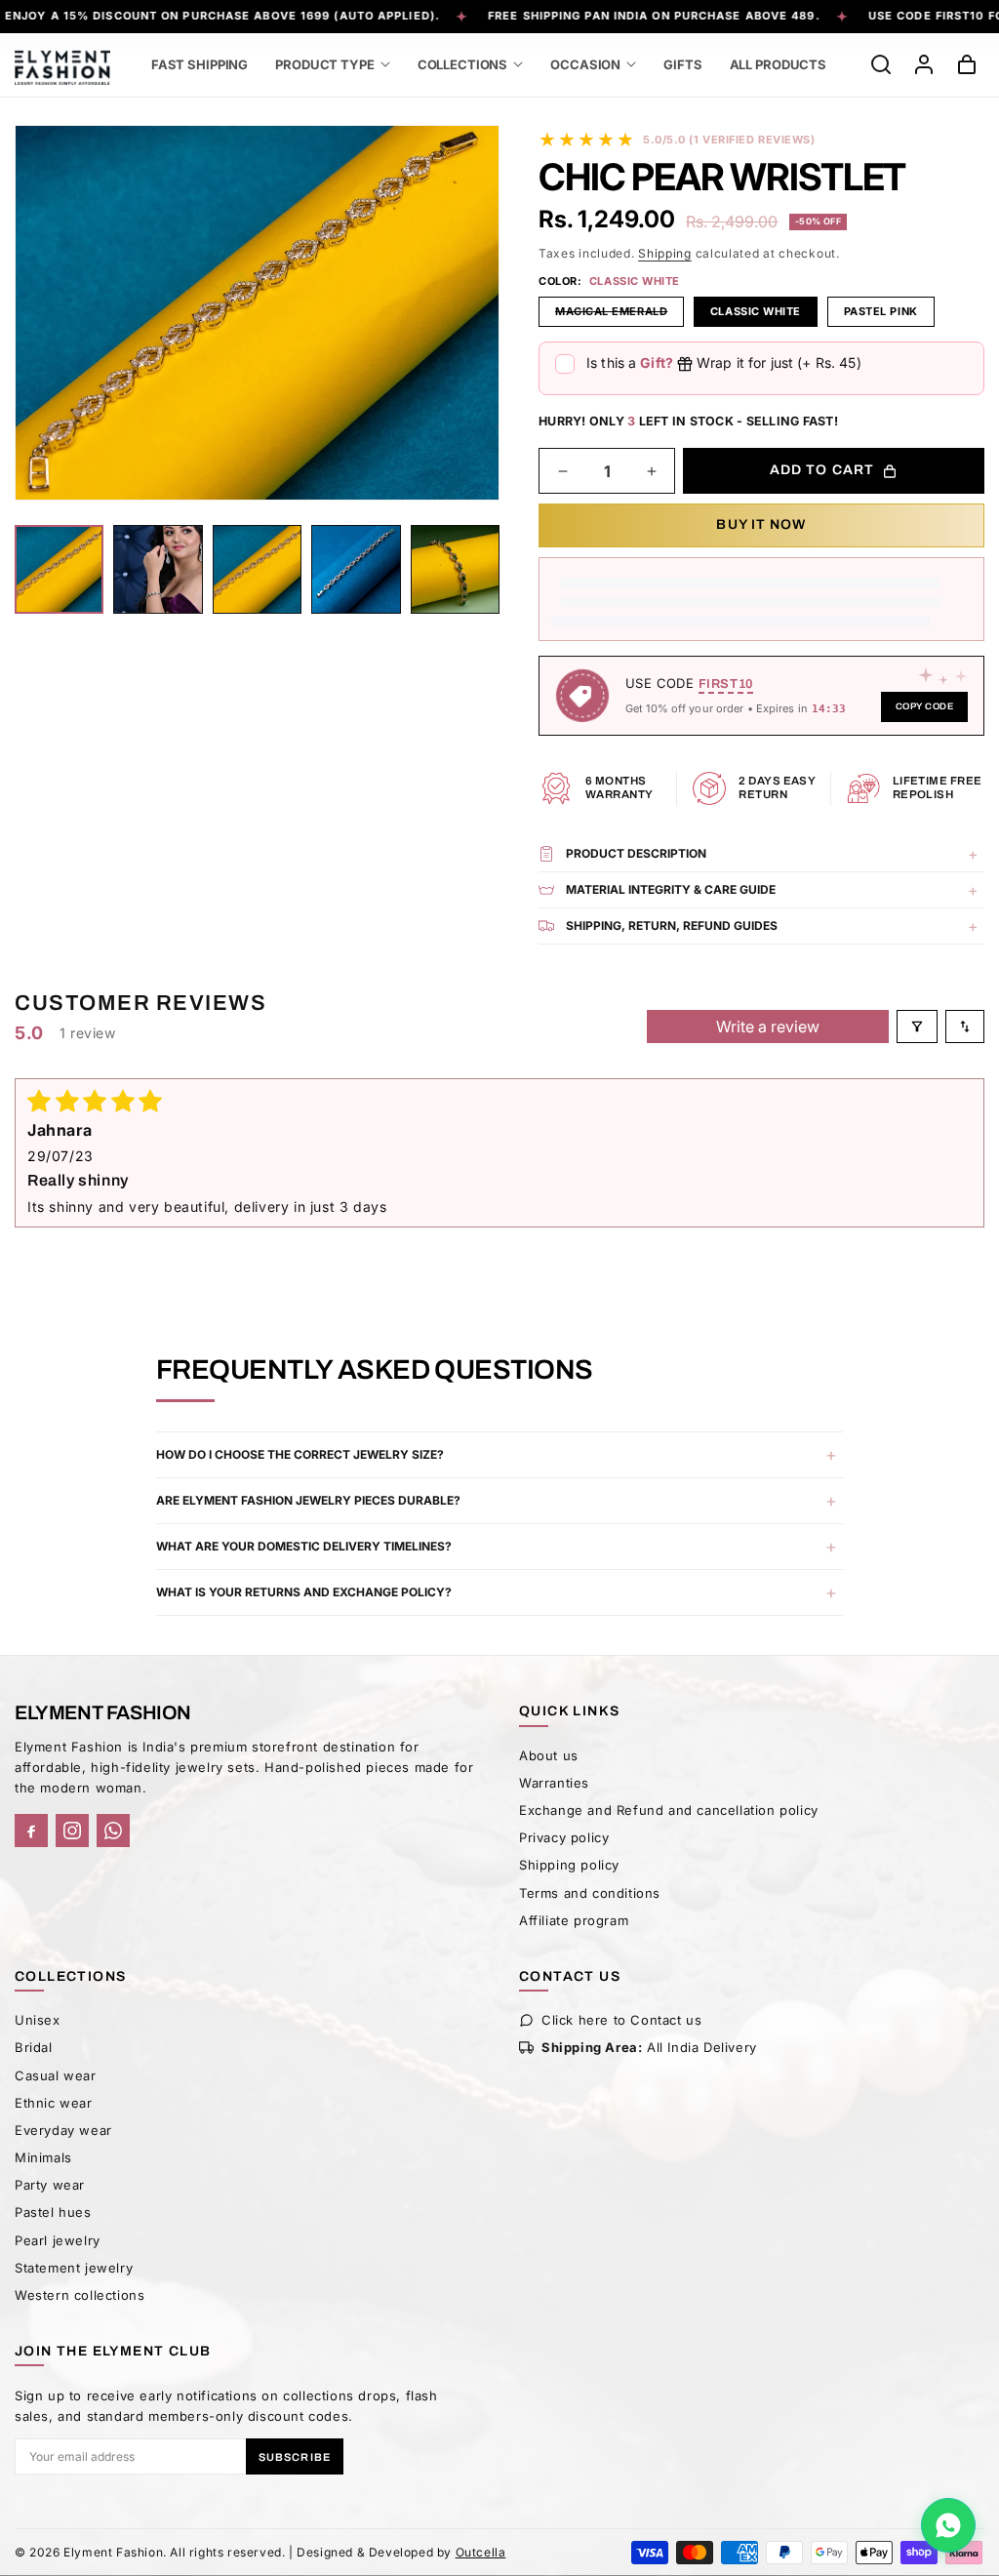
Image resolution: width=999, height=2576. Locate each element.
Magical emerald (619, 315)
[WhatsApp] (113, 1831)
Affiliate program (574, 1920)
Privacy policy (564, 1837)
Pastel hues (53, 2212)
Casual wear (56, 2075)
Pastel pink (881, 311)
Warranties (554, 1783)
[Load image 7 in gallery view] (455, 569)
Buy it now (761, 524)
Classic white (756, 311)
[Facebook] (31, 1831)
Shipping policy (569, 1865)
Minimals (43, 2157)
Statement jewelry (74, 2268)
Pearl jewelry (58, 2240)
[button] (332, 65)
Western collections (80, 2295)
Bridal (34, 2047)
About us (549, 1755)
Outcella (481, 2552)
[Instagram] (72, 1831)
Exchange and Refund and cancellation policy (669, 1810)
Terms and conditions (590, 1893)
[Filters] (917, 1026)
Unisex (38, 2020)
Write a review (768, 1026)
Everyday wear (63, 2130)
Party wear (50, 2185)
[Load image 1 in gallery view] (59, 569)
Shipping (665, 253)
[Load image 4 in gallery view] (257, 569)
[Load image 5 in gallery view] (356, 569)
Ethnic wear (54, 2103)
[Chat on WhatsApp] (948, 2525)
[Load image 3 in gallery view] (158, 569)
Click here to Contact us (621, 2020)
